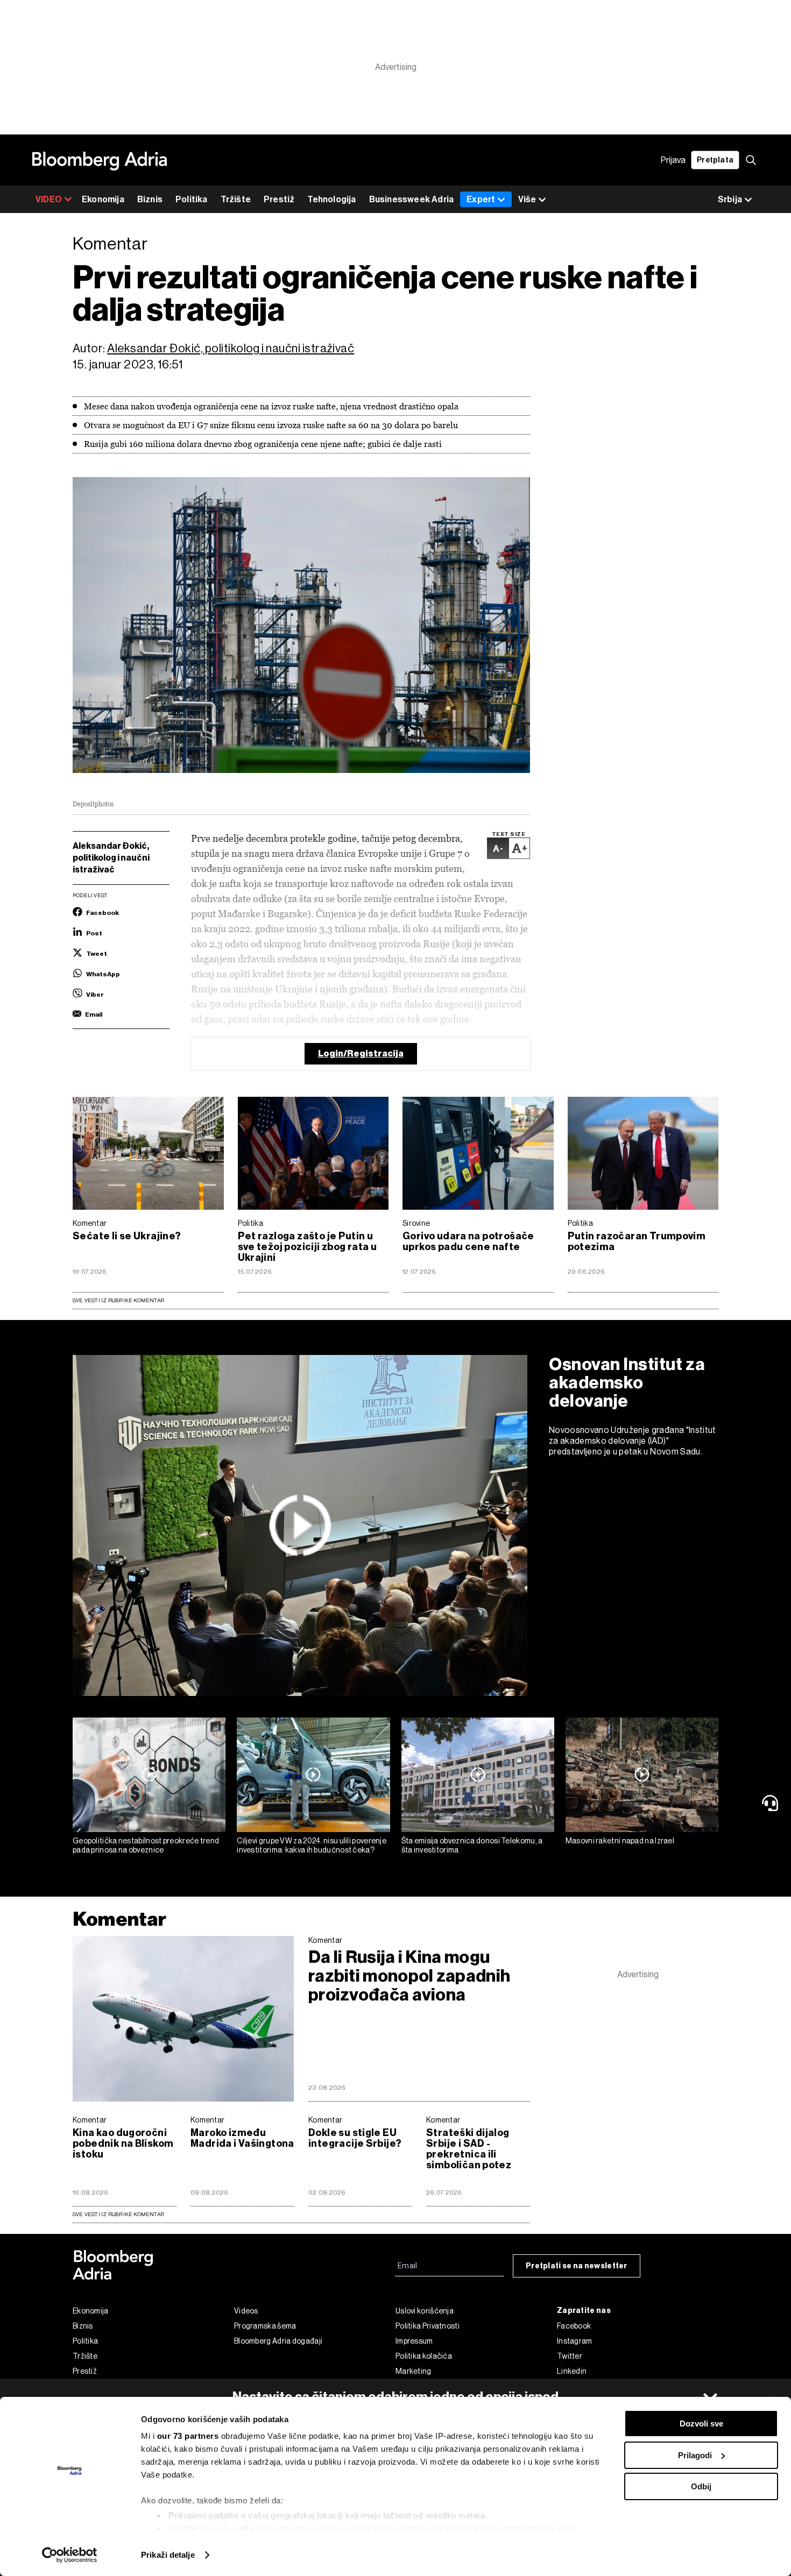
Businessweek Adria (412, 199)
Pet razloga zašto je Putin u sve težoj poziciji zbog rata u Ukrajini (308, 1247)
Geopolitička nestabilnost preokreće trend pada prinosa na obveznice (146, 1845)
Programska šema (265, 2326)
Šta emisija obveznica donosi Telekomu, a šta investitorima (472, 1845)
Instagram (575, 2341)
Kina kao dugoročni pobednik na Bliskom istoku (123, 2144)
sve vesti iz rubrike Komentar (118, 2214)
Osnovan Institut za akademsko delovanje (627, 1382)
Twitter (570, 2356)
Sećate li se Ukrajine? (127, 1236)
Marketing (414, 2371)
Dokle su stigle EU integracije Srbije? (355, 2138)
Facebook (574, 2326)
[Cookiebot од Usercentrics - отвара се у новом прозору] (70, 2555)
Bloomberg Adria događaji (278, 2341)
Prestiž (279, 199)
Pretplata (715, 160)
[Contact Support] (772, 1803)
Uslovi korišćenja (425, 2311)
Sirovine (416, 1223)
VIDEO (49, 199)
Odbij (701, 2486)
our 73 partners (188, 2436)
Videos (246, 2311)
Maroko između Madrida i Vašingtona (242, 2138)
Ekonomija (103, 199)
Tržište (236, 199)
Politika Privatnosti (428, 2326)
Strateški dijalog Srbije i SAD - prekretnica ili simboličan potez (469, 2149)
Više (527, 199)
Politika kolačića (424, 2356)
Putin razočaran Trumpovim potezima (637, 1241)
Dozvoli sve (701, 2424)
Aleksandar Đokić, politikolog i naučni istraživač (231, 348)
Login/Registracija (361, 1053)
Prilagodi (695, 2455)
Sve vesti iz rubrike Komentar (118, 1300)
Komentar (90, 1223)
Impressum (414, 2341)
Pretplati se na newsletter (577, 2266)
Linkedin (572, 2371)
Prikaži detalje (168, 2555)
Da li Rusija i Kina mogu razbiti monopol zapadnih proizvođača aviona (409, 1976)
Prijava (673, 160)
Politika (192, 199)
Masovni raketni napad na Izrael (620, 1841)
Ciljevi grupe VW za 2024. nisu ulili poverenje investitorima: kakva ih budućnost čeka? (312, 1845)
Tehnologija (331, 199)
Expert (481, 199)
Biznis (150, 199)
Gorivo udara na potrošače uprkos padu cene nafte (468, 1241)
